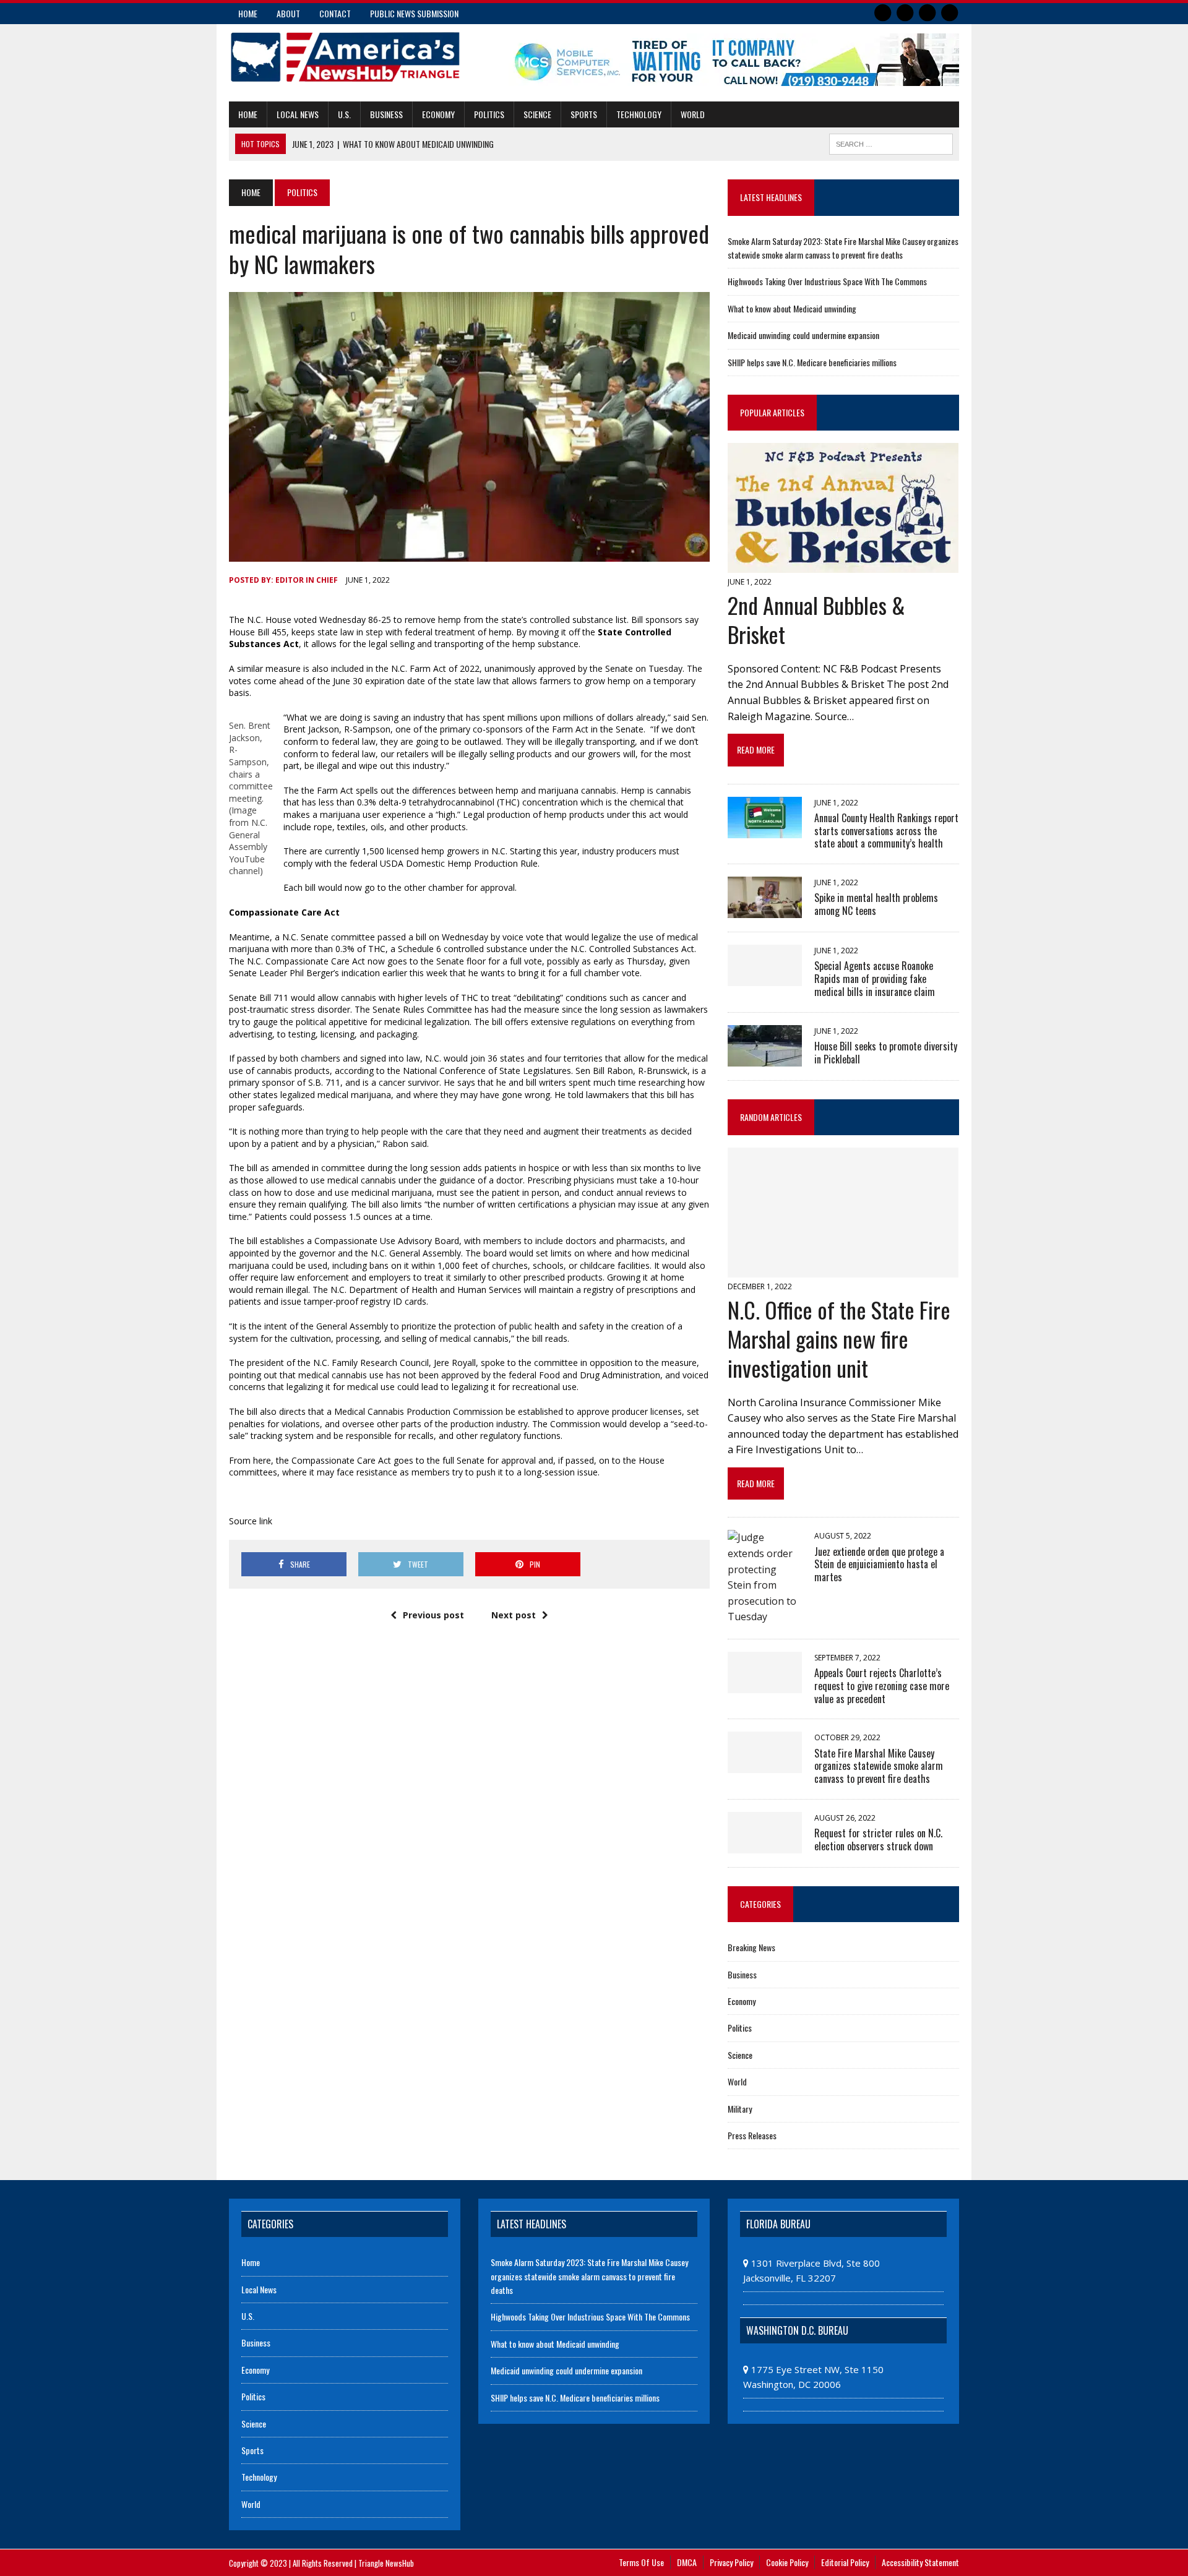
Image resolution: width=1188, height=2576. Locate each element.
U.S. (344, 114)
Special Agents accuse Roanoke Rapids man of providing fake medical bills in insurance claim (875, 979)
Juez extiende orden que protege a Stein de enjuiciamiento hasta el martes (879, 1565)
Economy (438, 114)
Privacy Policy (731, 2562)
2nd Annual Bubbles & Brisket (816, 619)
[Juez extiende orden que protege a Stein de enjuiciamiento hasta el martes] (765, 1616)
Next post (514, 1615)
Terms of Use (641, 2562)
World (693, 114)
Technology (639, 114)
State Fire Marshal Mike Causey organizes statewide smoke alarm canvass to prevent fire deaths (879, 1766)
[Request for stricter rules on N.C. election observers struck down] (765, 1845)
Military (740, 2109)
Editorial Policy (845, 2562)
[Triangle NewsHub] (345, 57)
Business (386, 114)
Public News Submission (414, 13)
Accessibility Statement (920, 2562)
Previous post (433, 1615)
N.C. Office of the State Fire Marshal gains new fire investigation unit (839, 1338)
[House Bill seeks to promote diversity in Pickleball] (765, 1058)
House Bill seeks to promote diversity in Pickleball (886, 1053)
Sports (584, 114)
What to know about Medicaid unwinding (792, 308)
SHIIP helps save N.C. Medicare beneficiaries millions (812, 362)
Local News (298, 114)
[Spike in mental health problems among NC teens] (765, 910)
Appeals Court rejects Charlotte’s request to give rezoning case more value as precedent (882, 1686)
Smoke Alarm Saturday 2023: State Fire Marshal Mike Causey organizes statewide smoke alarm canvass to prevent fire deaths (843, 248)
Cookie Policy (787, 2562)
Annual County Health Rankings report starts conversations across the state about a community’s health (886, 831)
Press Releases (752, 2135)
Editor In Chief (307, 580)
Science (537, 114)
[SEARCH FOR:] (891, 142)
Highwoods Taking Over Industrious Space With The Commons (827, 281)
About (288, 13)
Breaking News (751, 1947)
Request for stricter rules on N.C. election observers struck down (878, 1840)
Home (248, 13)
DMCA (687, 2562)
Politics (489, 114)
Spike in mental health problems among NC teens (876, 904)
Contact (335, 13)
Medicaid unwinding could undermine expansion (803, 335)
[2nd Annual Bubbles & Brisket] (843, 565)
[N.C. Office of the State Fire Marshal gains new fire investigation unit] (843, 1269)
